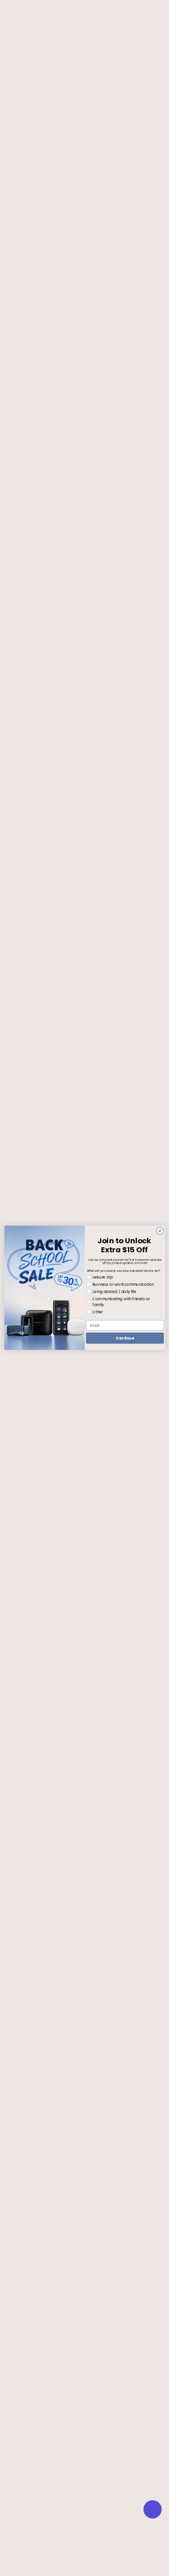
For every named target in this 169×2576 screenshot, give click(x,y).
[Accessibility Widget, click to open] (153, 2509)
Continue (125, 1338)
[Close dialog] (160, 1231)
